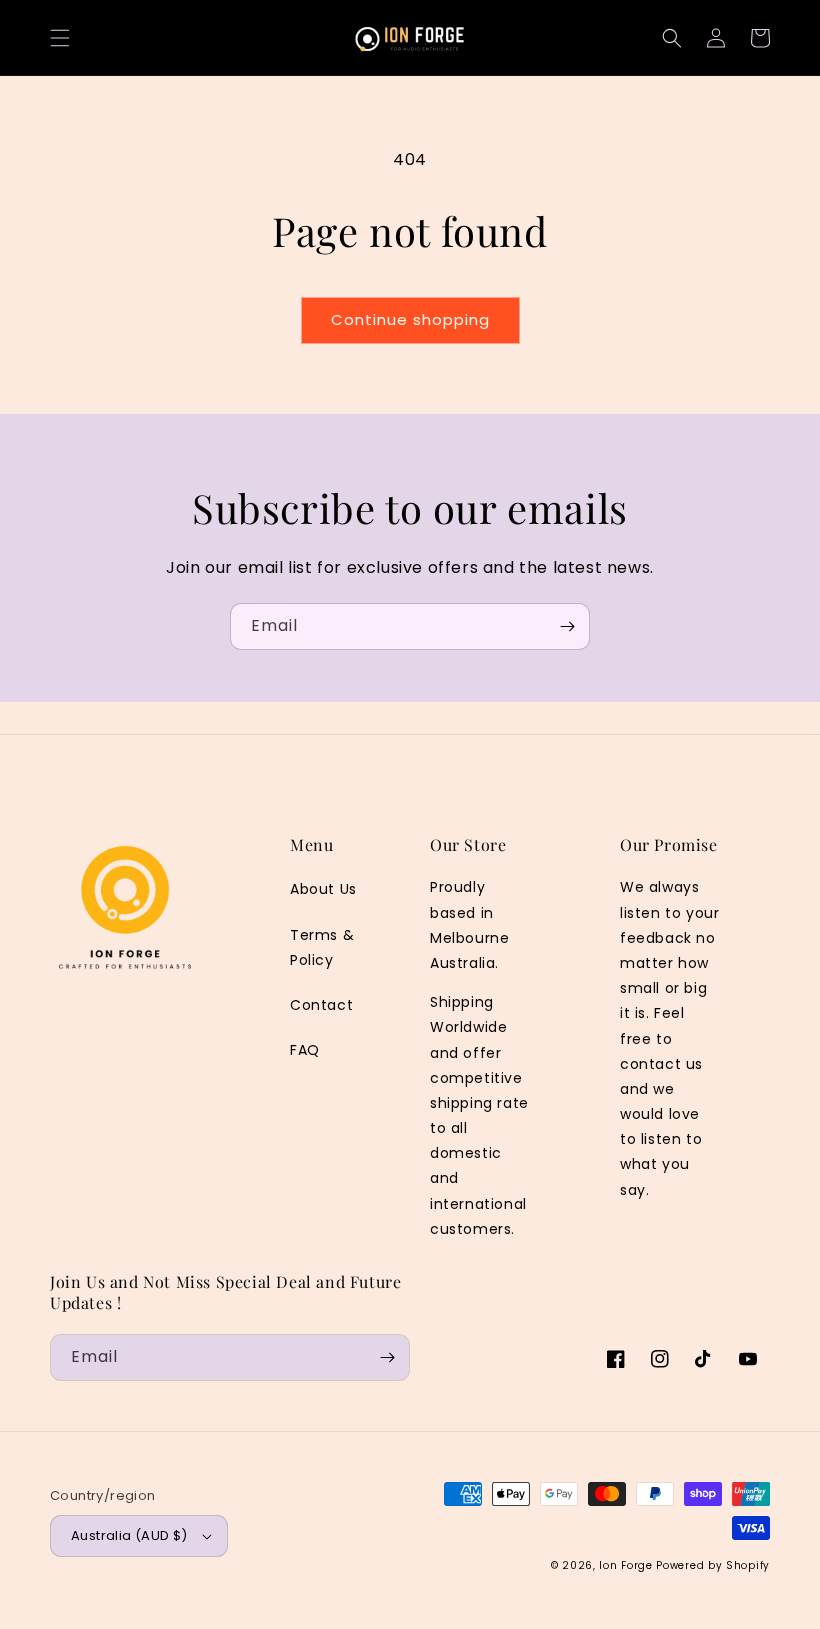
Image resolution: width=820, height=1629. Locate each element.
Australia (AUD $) (129, 1535)
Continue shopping (410, 319)
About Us (323, 889)
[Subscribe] (567, 626)
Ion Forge (625, 1565)
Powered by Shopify (713, 1565)
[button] (60, 38)
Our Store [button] (468, 845)
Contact (321, 1005)
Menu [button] (311, 845)
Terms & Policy (322, 947)
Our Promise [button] (669, 845)
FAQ (305, 1050)
